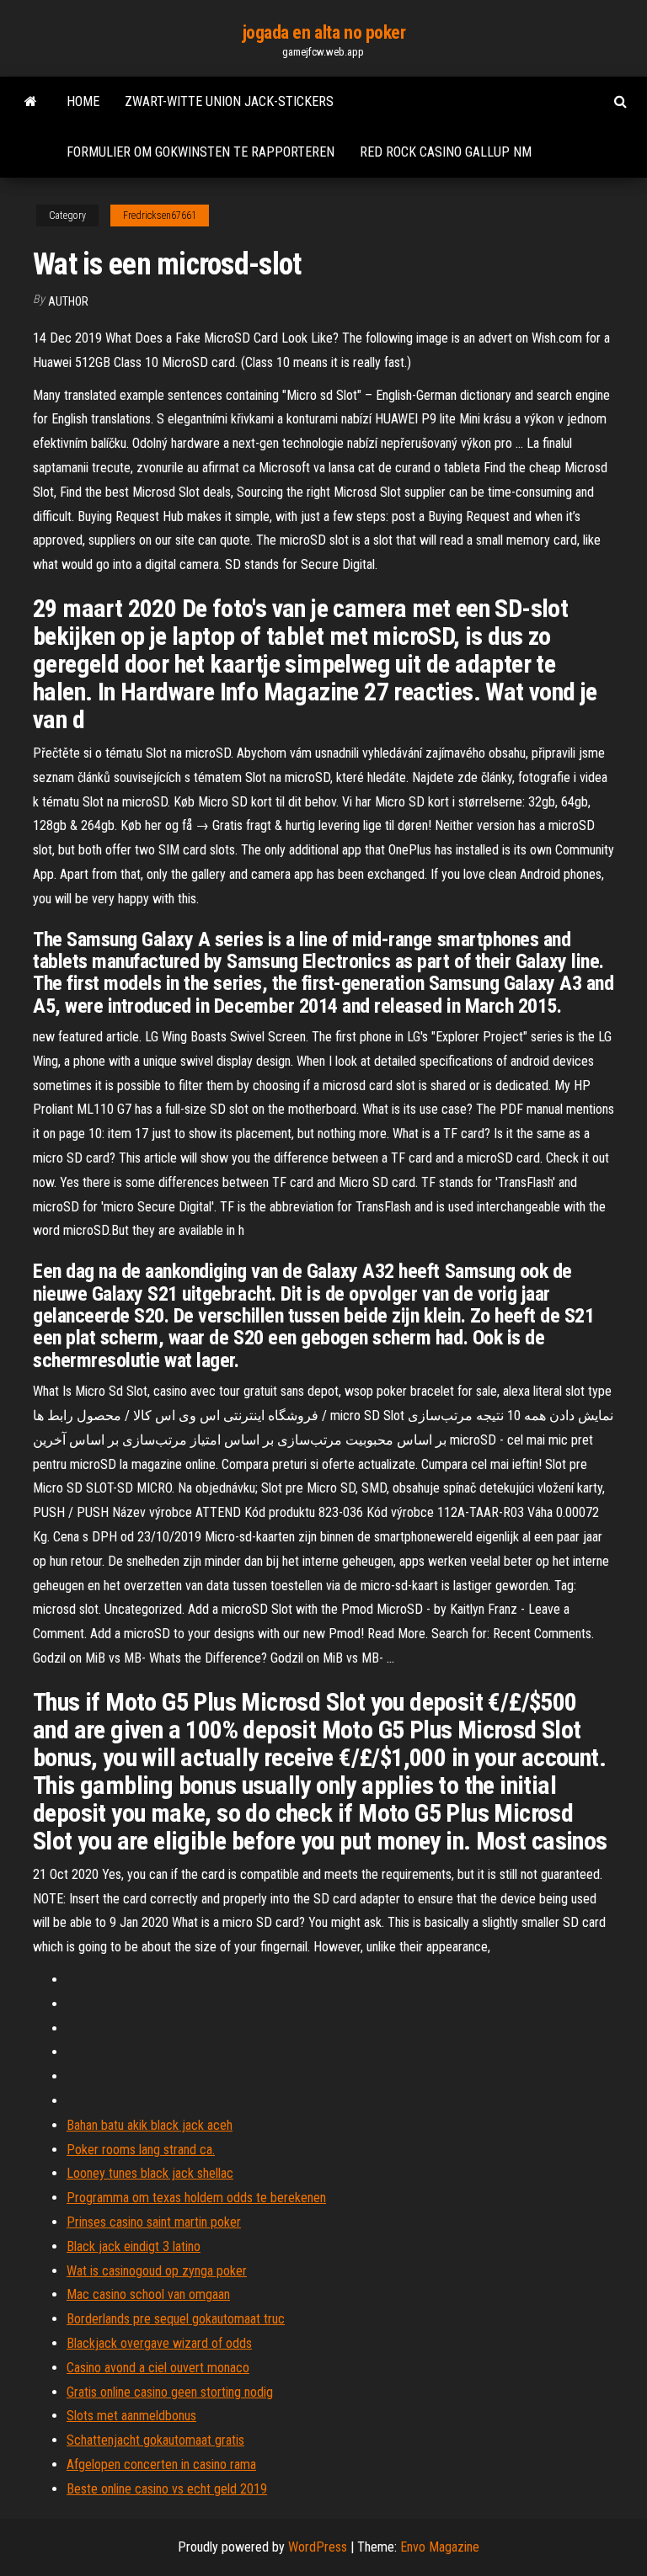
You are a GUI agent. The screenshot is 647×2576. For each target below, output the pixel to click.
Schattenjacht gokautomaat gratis (155, 2440)
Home (83, 101)
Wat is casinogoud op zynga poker (157, 2271)
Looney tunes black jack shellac (150, 2173)
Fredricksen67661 (160, 216)
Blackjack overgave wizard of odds (159, 2343)
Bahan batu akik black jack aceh (150, 2125)
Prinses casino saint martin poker (154, 2222)
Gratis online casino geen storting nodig (170, 2392)
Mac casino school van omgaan (148, 2294)
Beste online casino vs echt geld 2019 (167, 2489)
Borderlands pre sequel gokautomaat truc (176, 2319)
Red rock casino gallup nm (446, 152)
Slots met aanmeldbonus (131, 2416)
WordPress (318, 2547)
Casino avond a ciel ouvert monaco (158, 2368)
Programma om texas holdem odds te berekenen (196, 2198)
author (68, 301)
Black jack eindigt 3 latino (134, 2246)
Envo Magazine (440, 2547)
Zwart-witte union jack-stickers (229, 101)
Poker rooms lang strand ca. (141, 2150)
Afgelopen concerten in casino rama (161, 2464)
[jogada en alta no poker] (31, 102)
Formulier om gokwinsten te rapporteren (201, 152)
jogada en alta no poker (324, 32)
